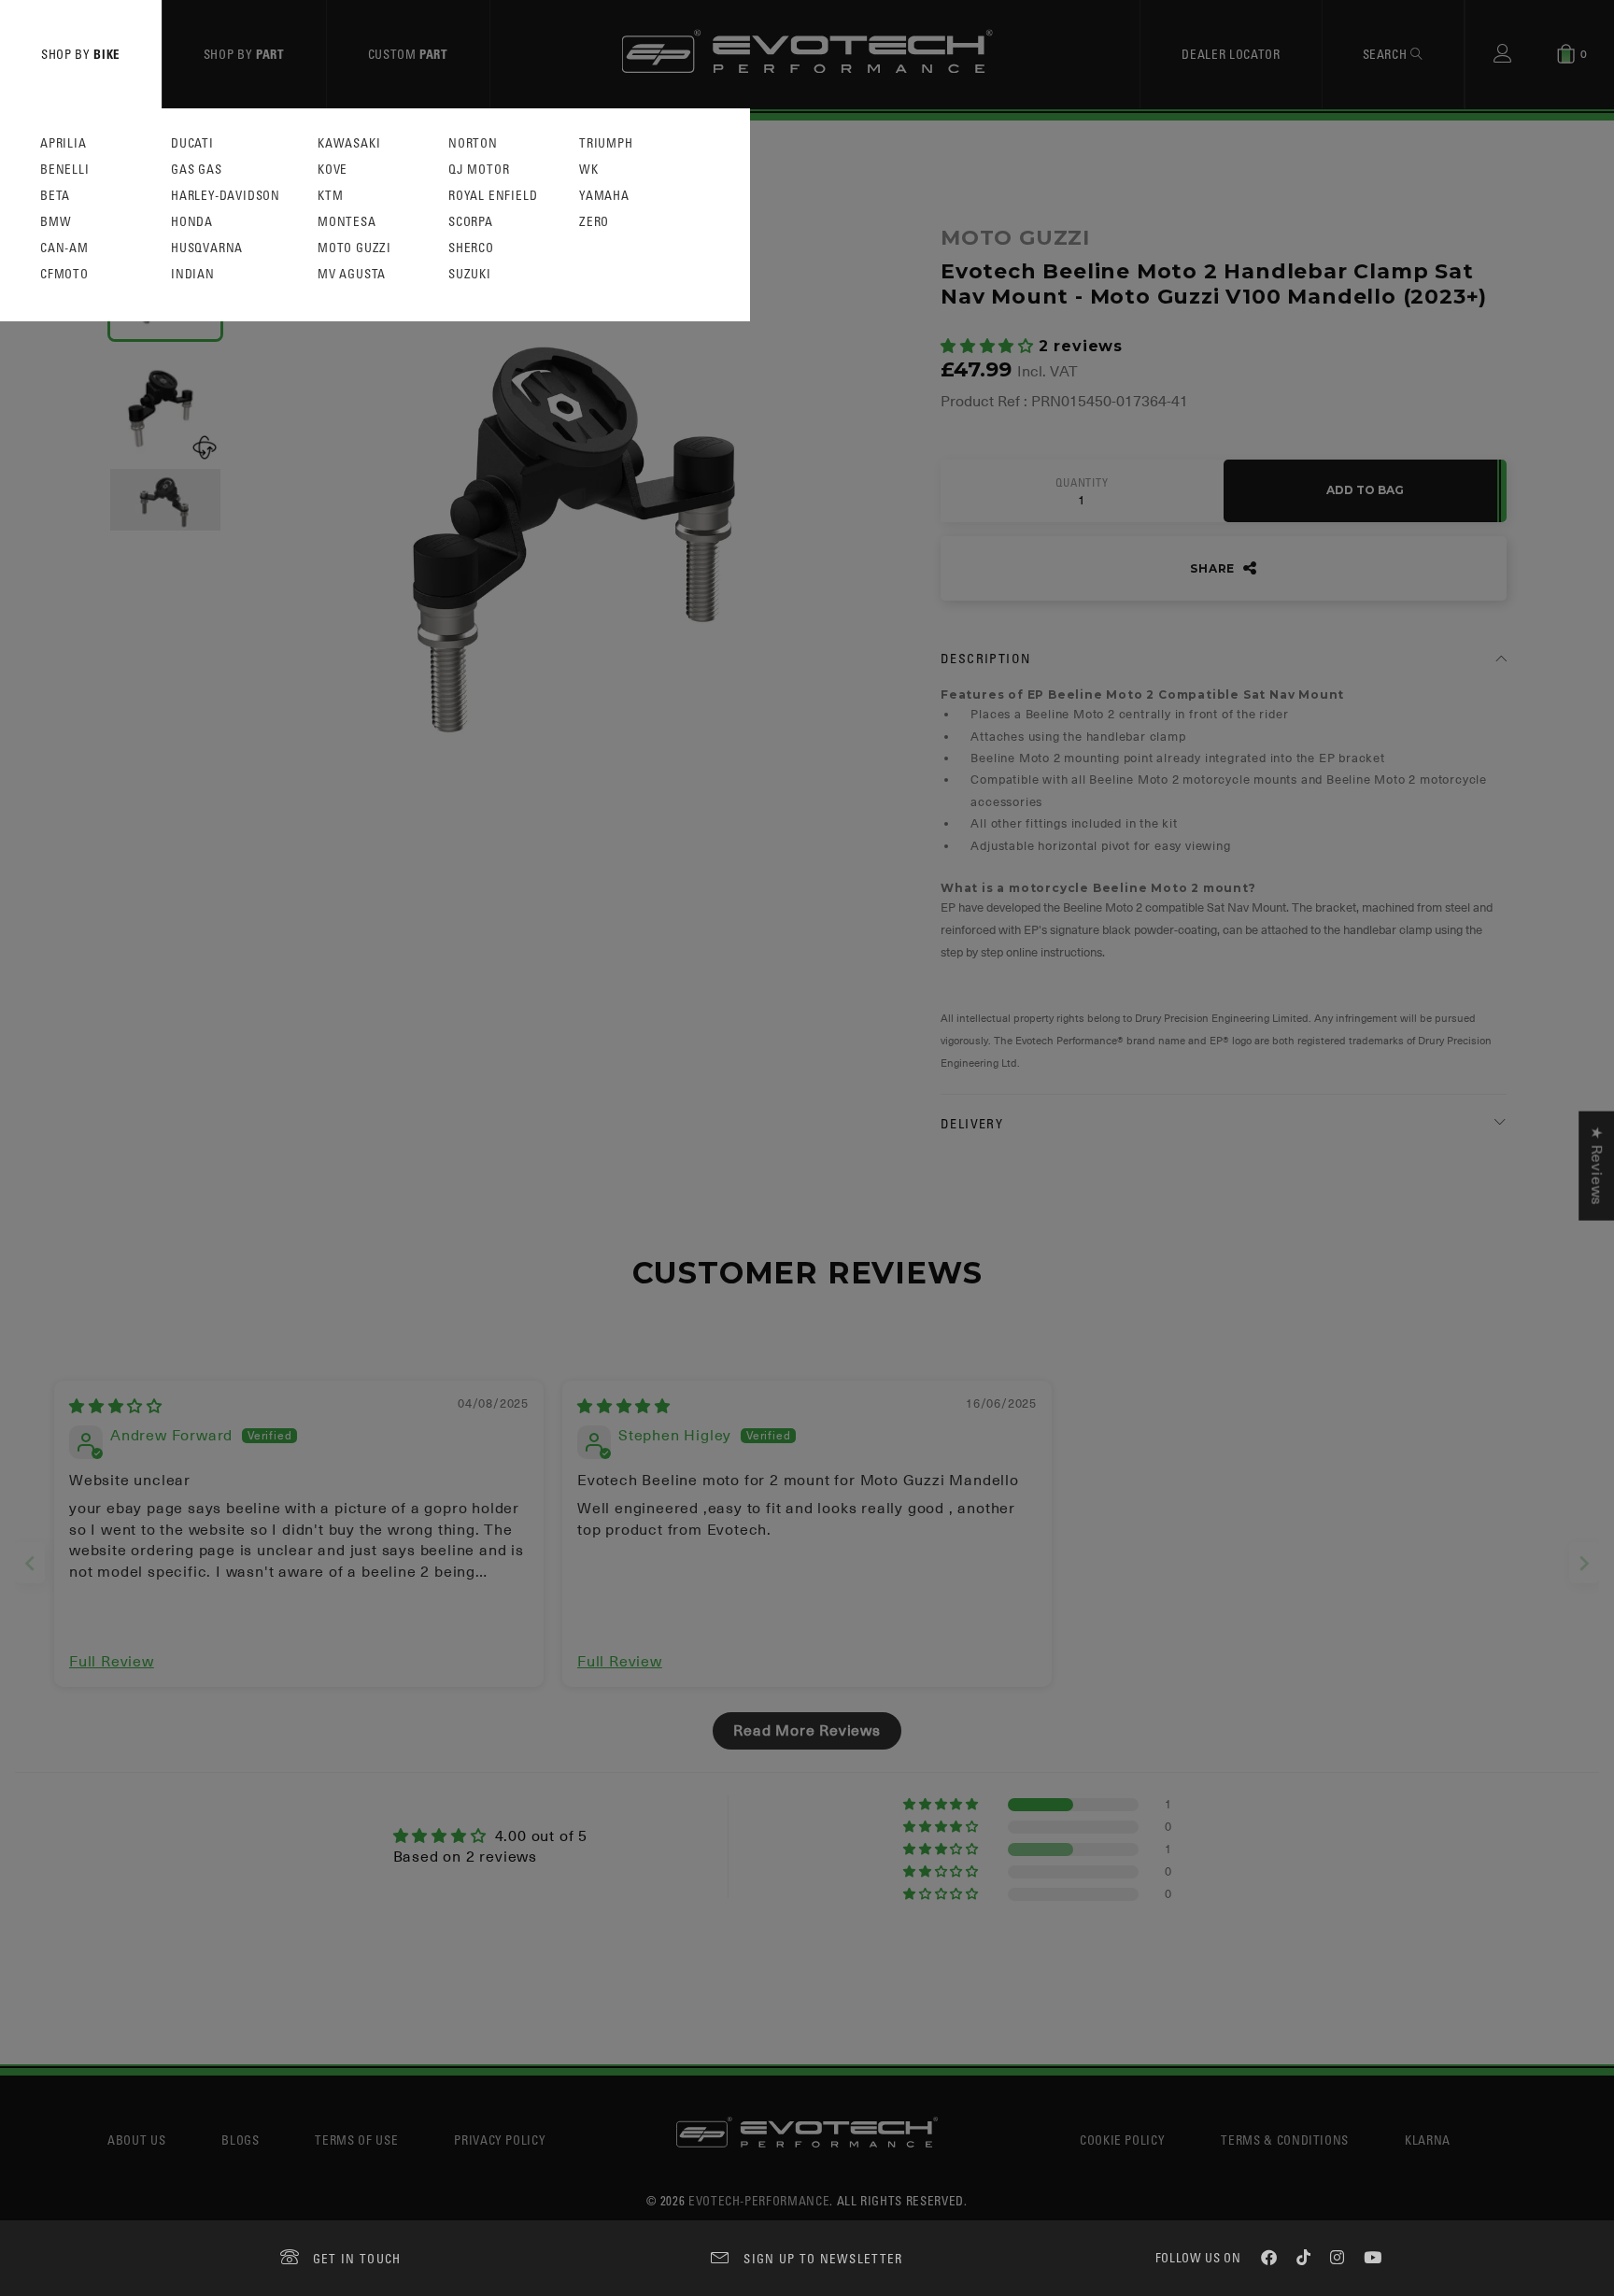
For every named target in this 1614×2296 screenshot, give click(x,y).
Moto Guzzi (354, 248)
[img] (116, 1407)
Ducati (192, 143)
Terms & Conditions (1285, 2140)
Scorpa (471, 222)
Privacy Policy (500, 2140)
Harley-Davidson (226, 196)
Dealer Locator (1231, 54)
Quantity (1082, 483)
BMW (56, 222)
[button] (990, 347)
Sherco (471, 248)
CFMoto (64, 274)
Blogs (240, 2140)
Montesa (347, 222)
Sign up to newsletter (823, 2258)
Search (1387, 54)
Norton (473, 143)
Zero (594, 222)
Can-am (64, 248)
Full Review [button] (112, 1662)
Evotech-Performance (759, 2200)
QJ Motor (479, 170)
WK (589, 170)
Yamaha (604, 196)
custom (408, 54)
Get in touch (357, 2258)
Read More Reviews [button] (807, 1731)
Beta (55, 196)
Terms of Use (356, 2140)
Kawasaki (349, 143)
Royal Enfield (493, 196)
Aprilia (64, 143)
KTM (330, 196)
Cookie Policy (1122, 2140)
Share (1214, 568)
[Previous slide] (30, 1563)
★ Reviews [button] (1596, 1166)
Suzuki (470, 274)
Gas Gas (197, 170)
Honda (192, 222)
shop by (81, 54)
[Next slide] (1584, 1563)
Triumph (606, 143)
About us (136, 2140)
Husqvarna (207, 248)
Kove (333, 170)
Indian (193, 274)
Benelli (65, 170)
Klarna (1428, 2140)
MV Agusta (352, 274)
